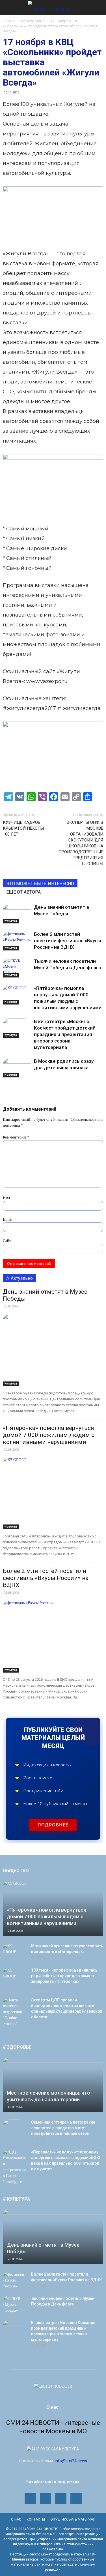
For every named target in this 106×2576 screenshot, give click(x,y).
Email (8, 1219)
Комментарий (16, 1137)
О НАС (16, 2519)
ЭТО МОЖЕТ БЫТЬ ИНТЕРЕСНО (40, 884)
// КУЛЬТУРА (17, 2199)
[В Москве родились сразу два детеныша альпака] (17, 1068)
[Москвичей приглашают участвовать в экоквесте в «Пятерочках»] (14, 1952)
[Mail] (30, 2499)
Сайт (7, 1241)
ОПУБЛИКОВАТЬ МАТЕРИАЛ (73, 2519)
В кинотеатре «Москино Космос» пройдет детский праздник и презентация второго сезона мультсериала (65, 1034)
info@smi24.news (71, 2461)
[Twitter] (61, 2499)
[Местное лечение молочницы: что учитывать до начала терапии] (53, 2084)
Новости (11, 1002)
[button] (98, 8)
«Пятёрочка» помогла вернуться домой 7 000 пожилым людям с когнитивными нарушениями (49, 1435)
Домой (9, 21)
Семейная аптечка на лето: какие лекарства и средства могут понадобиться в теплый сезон (63, 2128)
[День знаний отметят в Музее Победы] (17, 914)
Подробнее (53, 1825)
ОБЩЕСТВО (16, 1871)
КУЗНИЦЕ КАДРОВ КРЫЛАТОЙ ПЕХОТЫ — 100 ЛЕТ (26, 828)
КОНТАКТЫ (36, 2519)
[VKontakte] (76, 2499)
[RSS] (46, 2499)
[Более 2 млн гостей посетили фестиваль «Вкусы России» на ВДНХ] (17, 941)
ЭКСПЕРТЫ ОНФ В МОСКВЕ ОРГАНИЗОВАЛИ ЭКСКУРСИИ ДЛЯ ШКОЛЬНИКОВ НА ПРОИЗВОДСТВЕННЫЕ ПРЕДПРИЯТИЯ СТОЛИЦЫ (81, 843)
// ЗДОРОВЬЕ (17, 2047)
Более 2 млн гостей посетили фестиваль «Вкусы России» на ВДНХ (68, 941)
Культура (11, 921)
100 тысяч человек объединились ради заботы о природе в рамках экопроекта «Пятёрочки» (64, 1976)
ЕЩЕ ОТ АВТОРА (23, 892)
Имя (6, 1198)
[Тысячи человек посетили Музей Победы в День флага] (17, 968)
